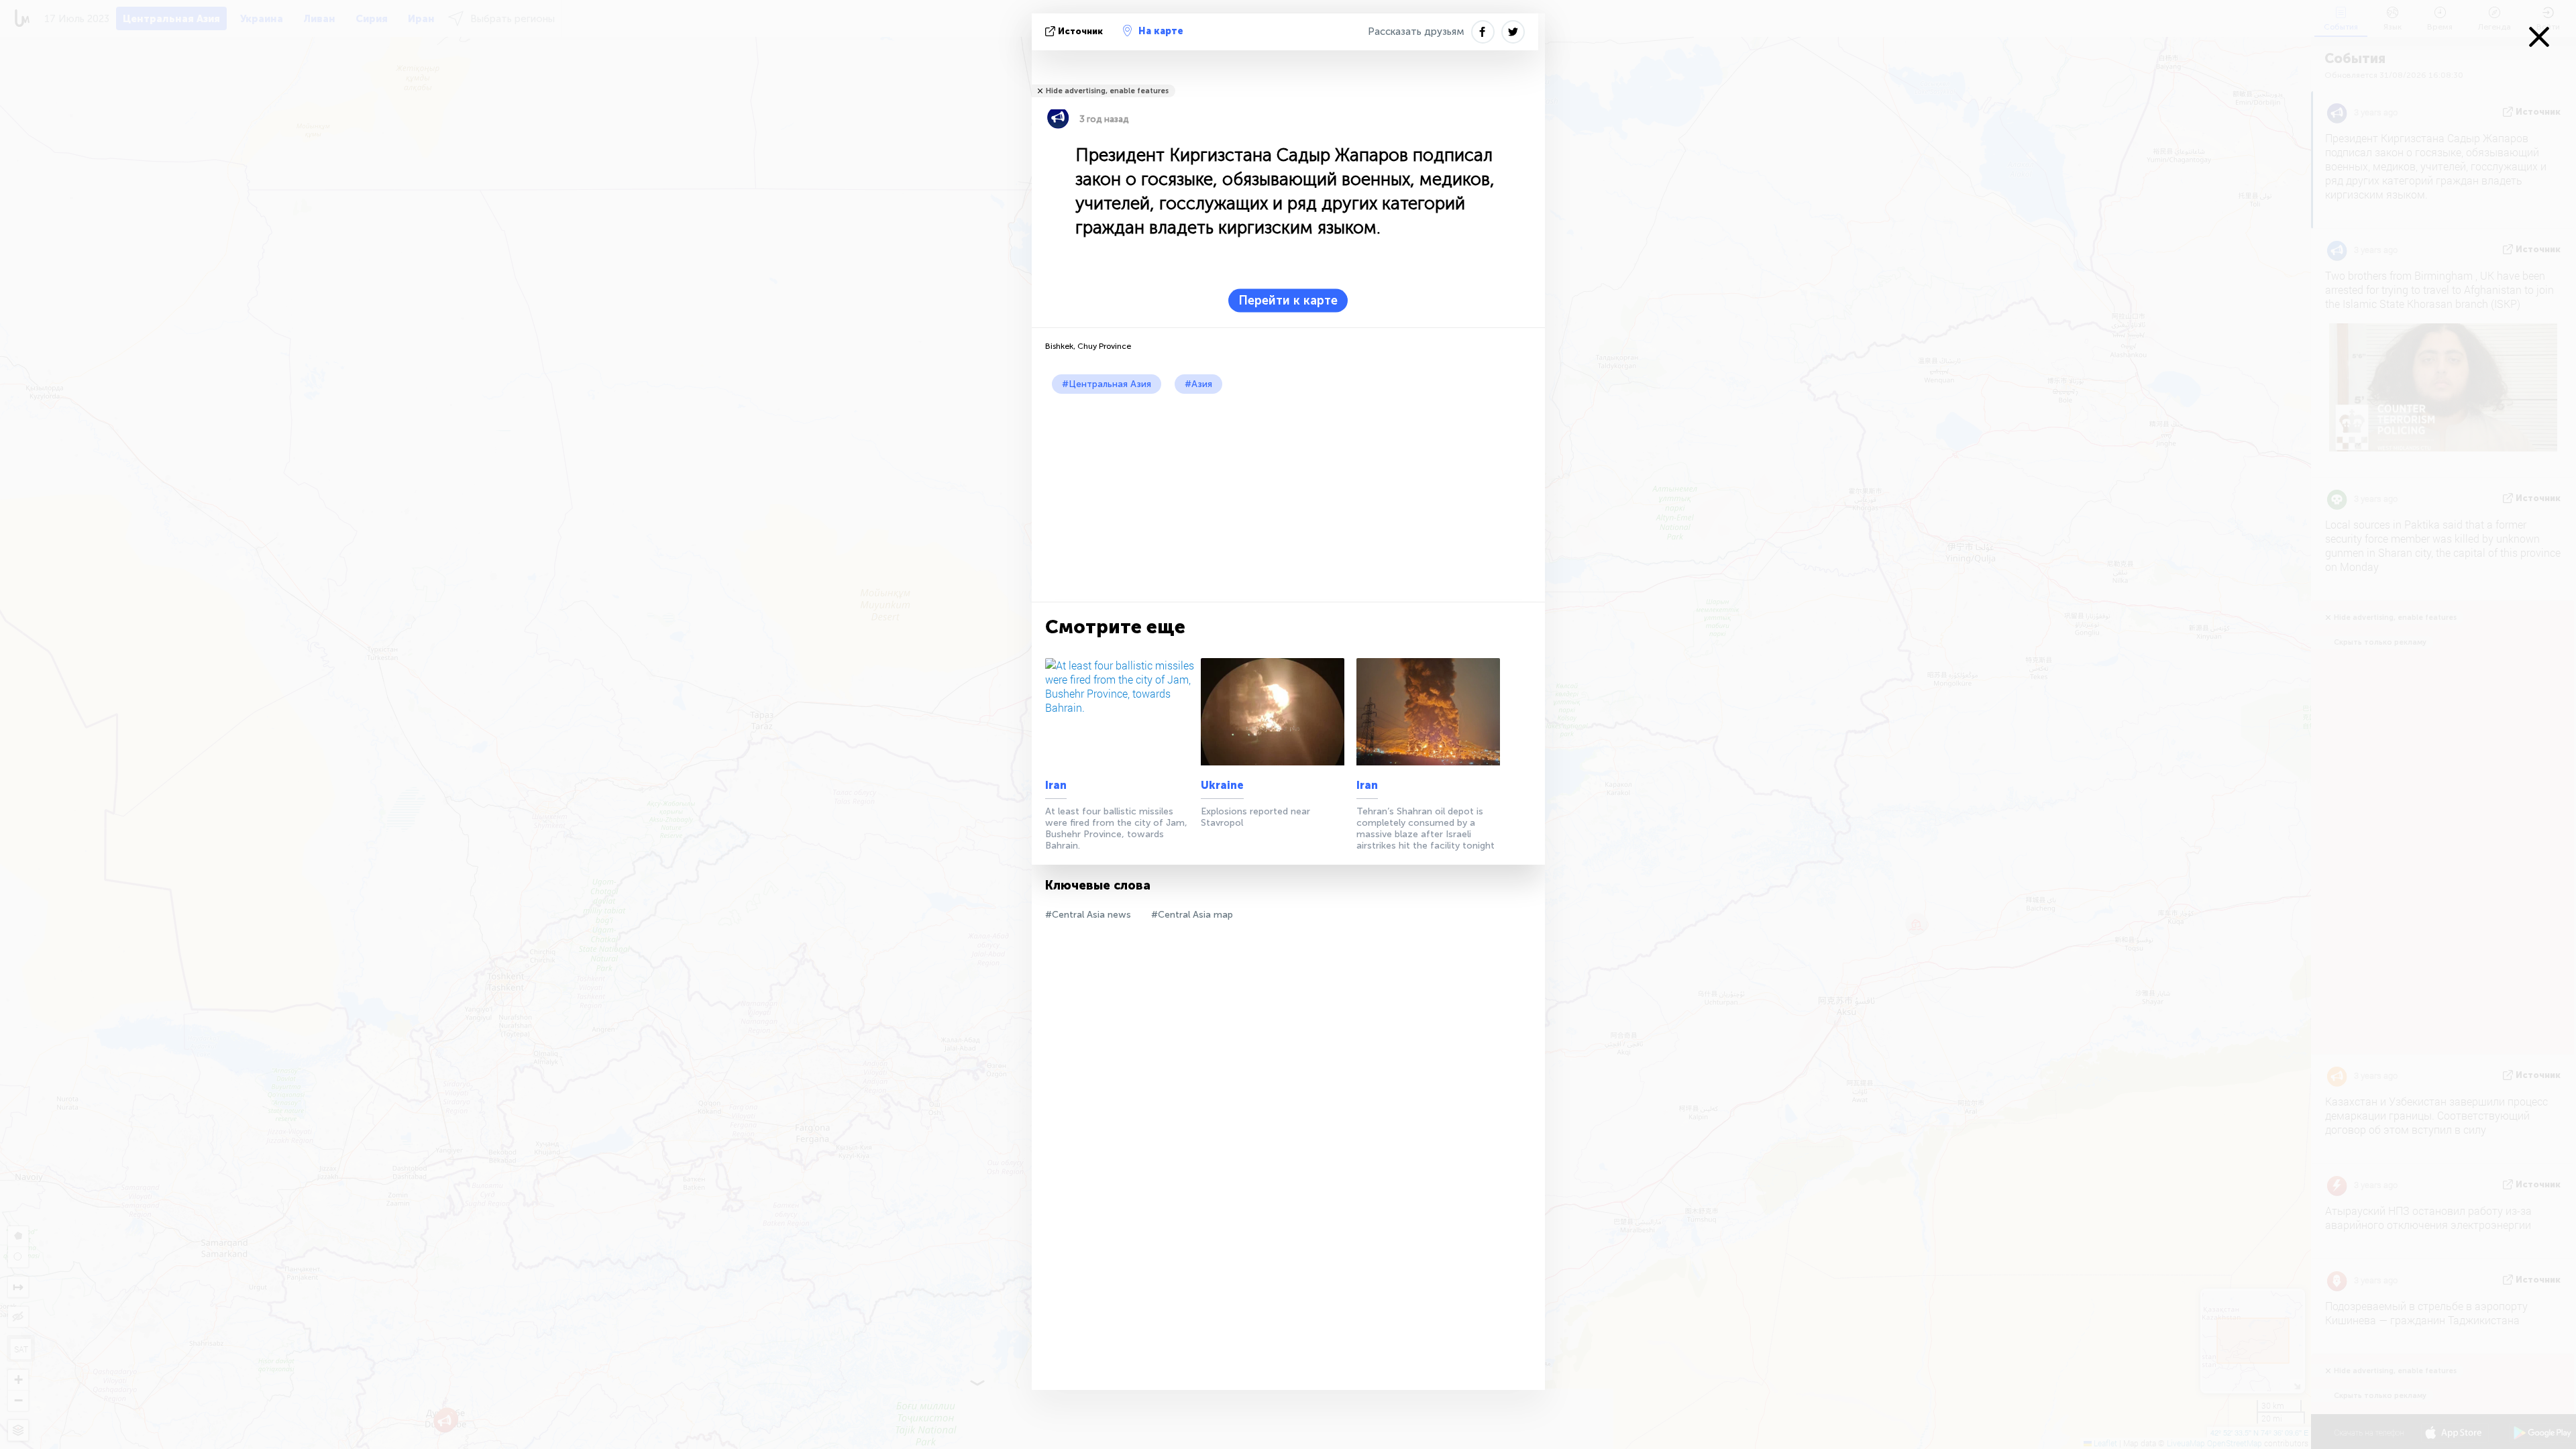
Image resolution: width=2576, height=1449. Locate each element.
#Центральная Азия (1107, 384)
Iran (1056, 785)
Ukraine (1222, 785)
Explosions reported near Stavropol (1255, 817)
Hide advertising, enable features (1107, 91)
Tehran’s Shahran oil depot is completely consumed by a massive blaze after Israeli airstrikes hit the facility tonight (1426, 828)
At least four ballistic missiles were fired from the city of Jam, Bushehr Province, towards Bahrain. (1116, 828)
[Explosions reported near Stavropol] (1276, 712)
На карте (1161, 31)
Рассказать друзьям (1416, 32)
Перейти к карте (1288, 301)
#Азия (1198, 384)
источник (1080, 31)
